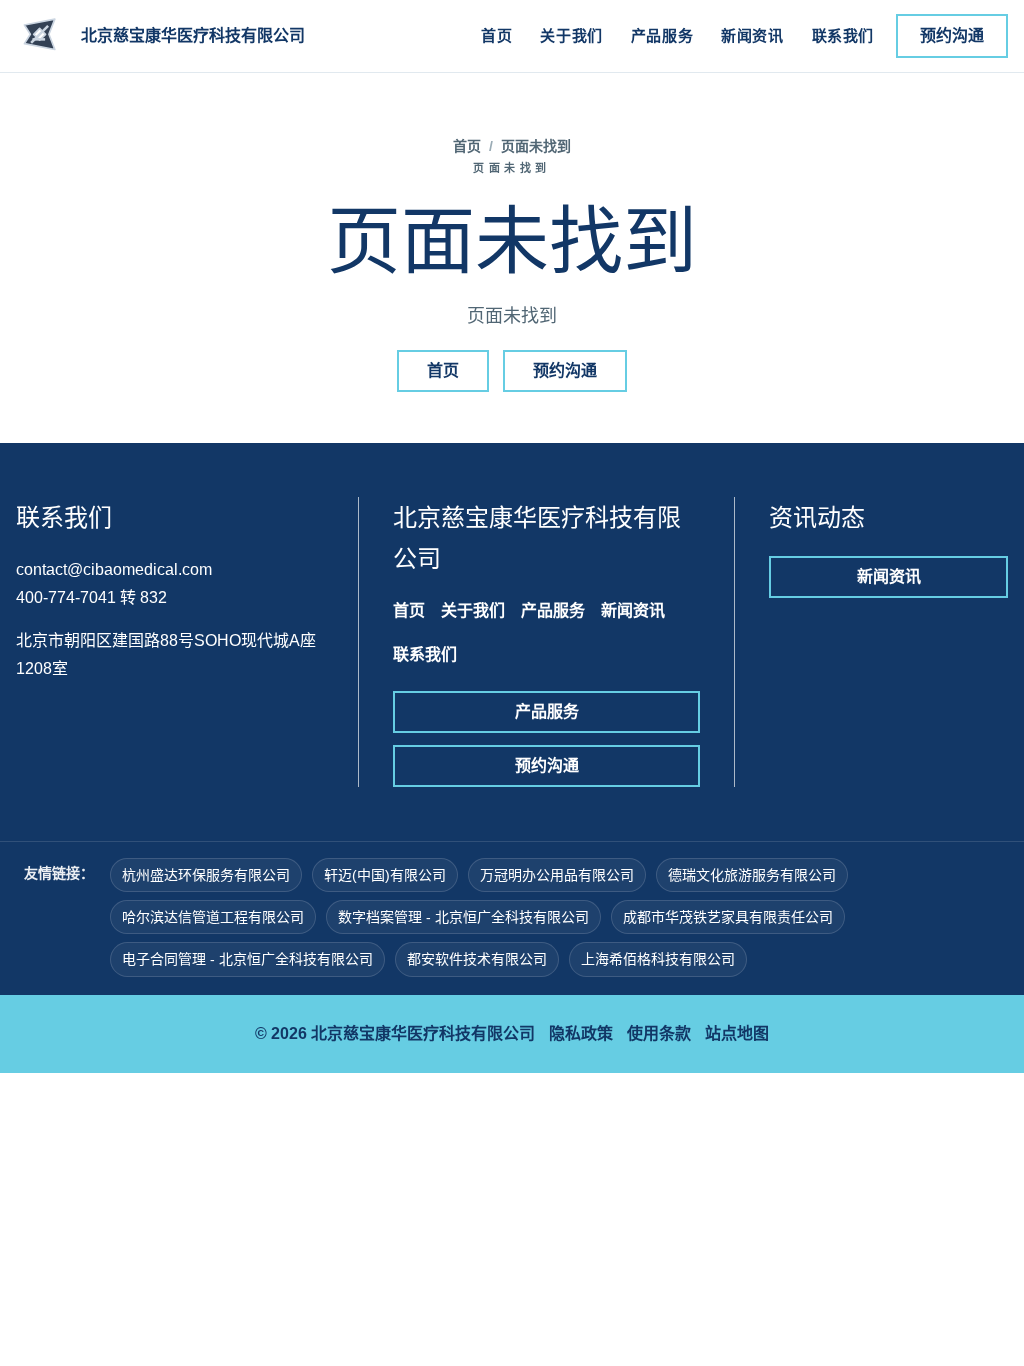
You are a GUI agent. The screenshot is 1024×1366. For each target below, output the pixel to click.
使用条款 (659, 1033)
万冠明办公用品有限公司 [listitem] (557, 875)
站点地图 (737, 1033)
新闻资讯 (752, 35)
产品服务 (662, 35)
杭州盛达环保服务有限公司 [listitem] (206, 875)
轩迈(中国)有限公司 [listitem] (385, 875)
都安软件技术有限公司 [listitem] (477, 959)
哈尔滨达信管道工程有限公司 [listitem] (213, 917)
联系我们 (843, 35)
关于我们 (571, 35)
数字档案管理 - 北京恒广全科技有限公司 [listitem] (463, 917)
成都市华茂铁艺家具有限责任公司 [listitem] (728, 917)
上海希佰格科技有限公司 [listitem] (658, 959)
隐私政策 (581, 1033)
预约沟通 (952, 35)
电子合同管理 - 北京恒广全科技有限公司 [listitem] (247, 959)
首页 (496, 35)
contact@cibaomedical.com (114, 569)
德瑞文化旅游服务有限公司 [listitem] (752, 875)
